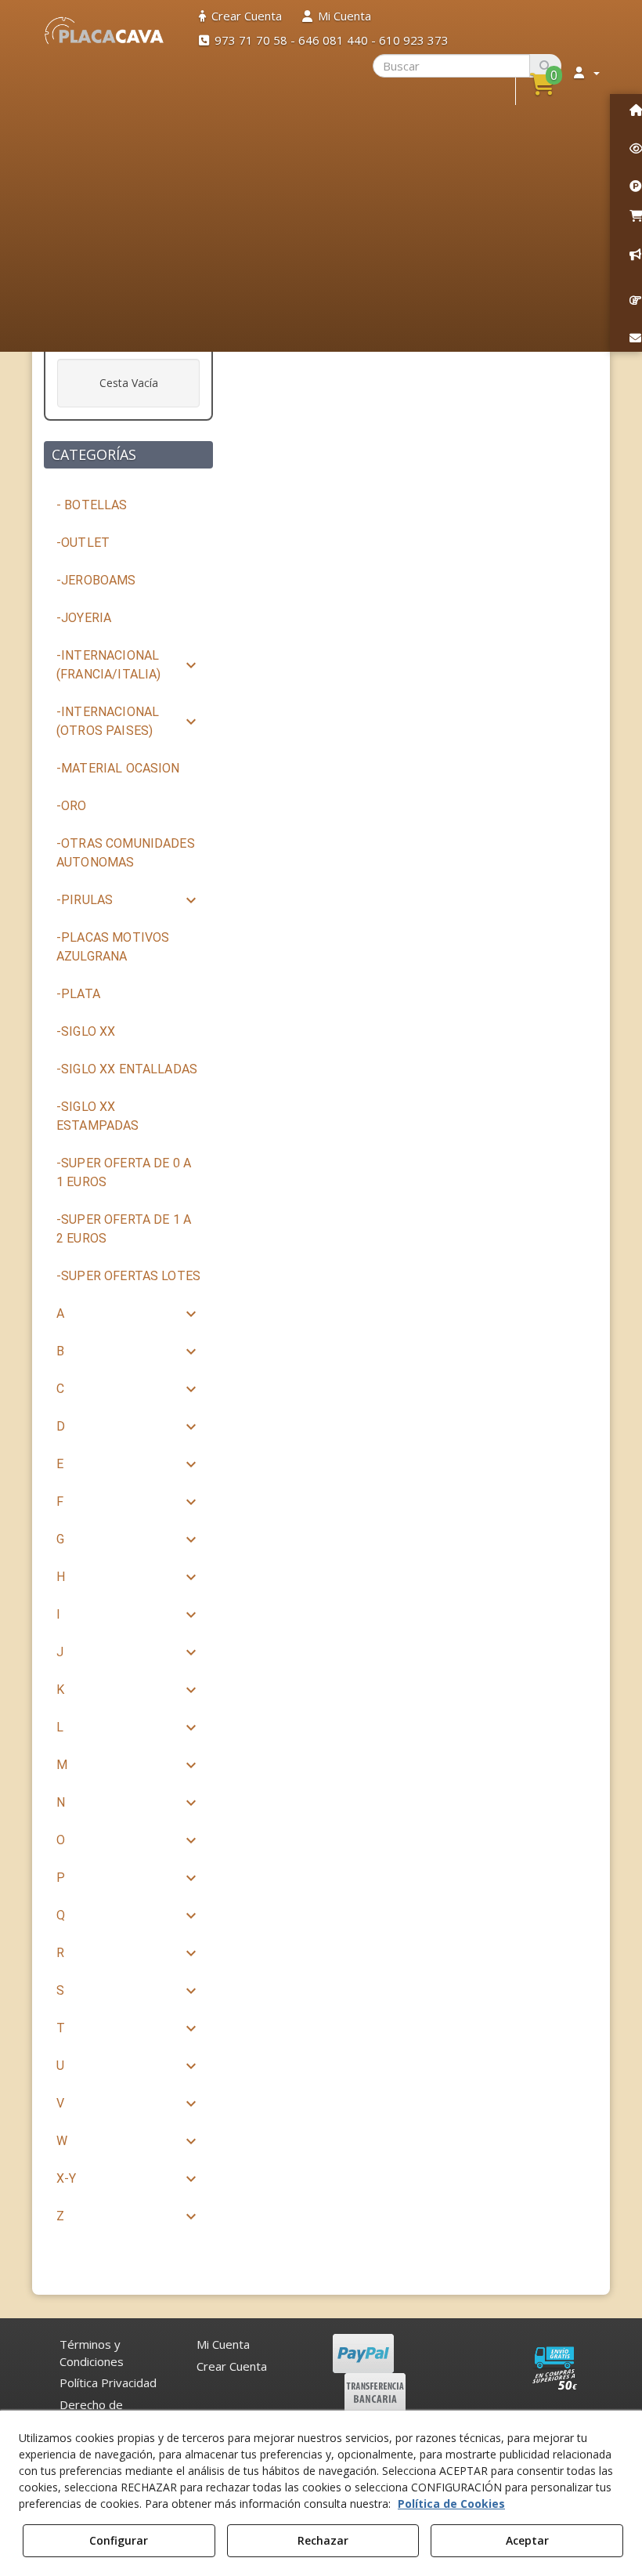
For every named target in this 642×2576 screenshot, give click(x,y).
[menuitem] (240, 16)
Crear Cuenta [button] (232, 2366)
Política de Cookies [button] (451, 2504)
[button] (105, 31)
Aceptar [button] (527, 2540)
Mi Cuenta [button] (223, 2344)
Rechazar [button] (323, 2540)
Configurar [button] (119, 2540)
